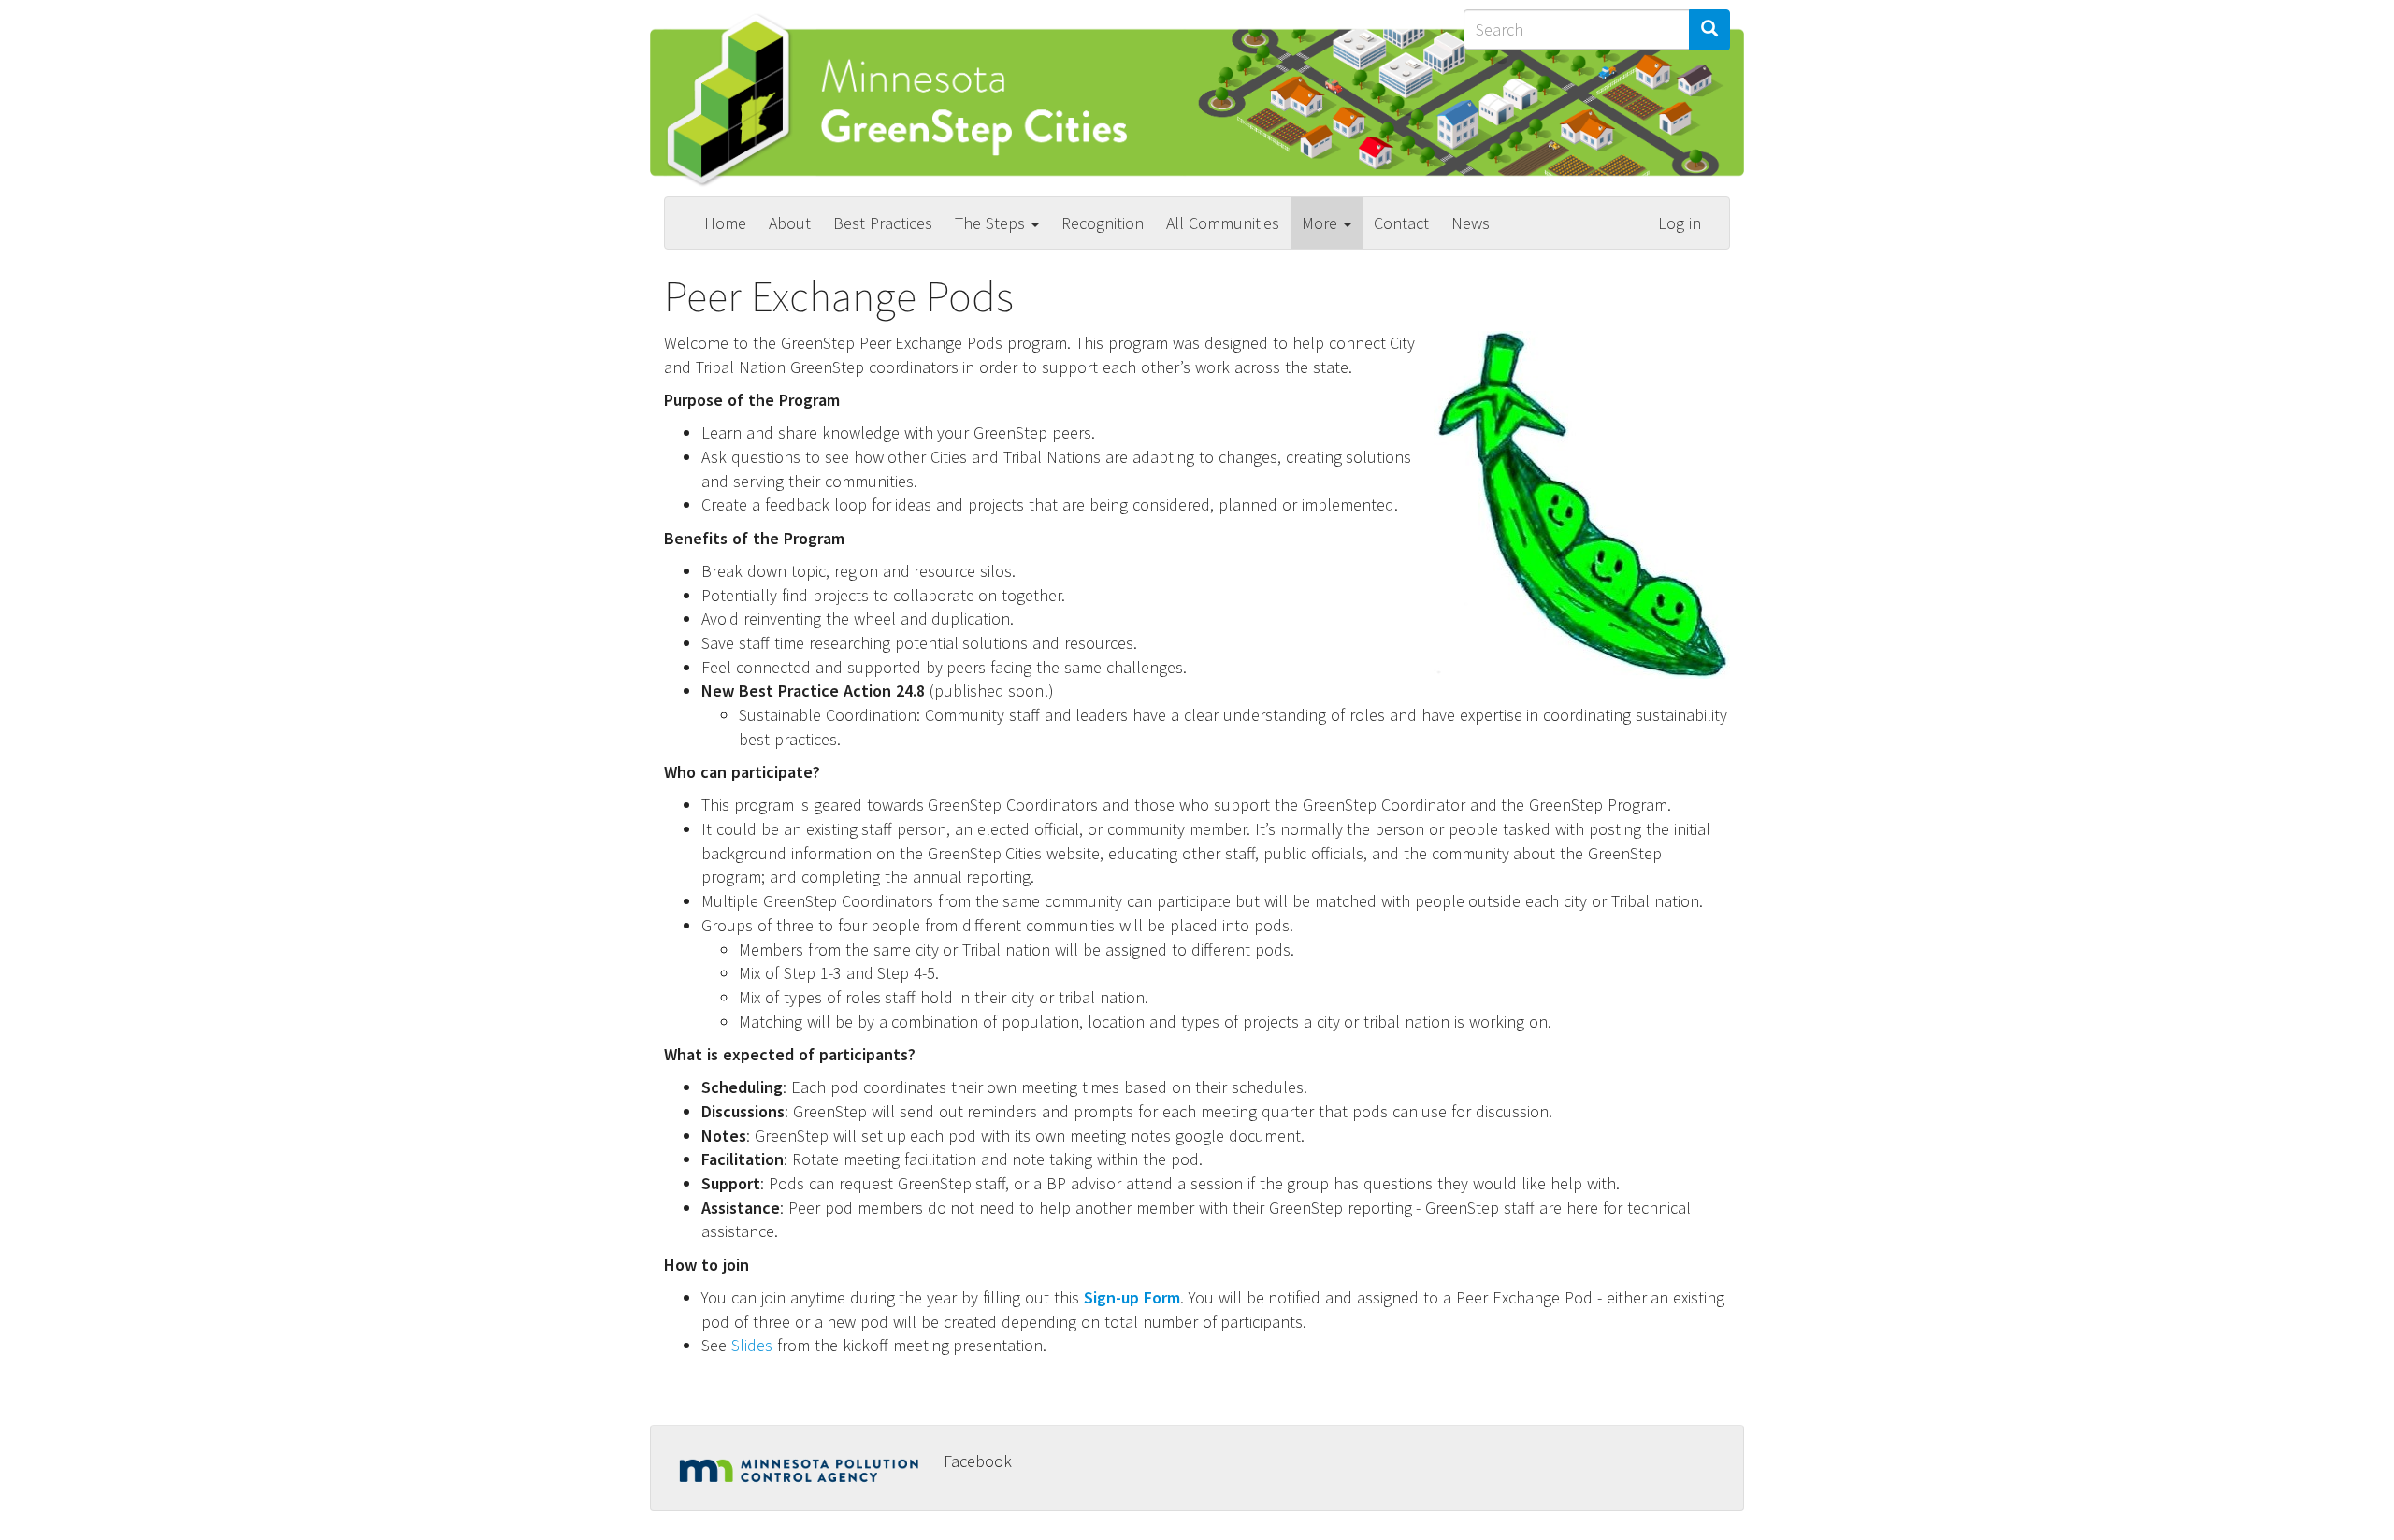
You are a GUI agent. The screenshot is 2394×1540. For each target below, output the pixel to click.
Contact (1401, 223)
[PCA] (804, 1467)
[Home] (912, 100)
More (1322, 223)
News (1471, 223)
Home (725, 223)
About (790, 223)
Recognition (1103, 223)
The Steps (992, 223)
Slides (752, 1345)
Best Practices (883, 223)
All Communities (1223, 223)
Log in (1680, 223)
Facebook (978, 1461)
